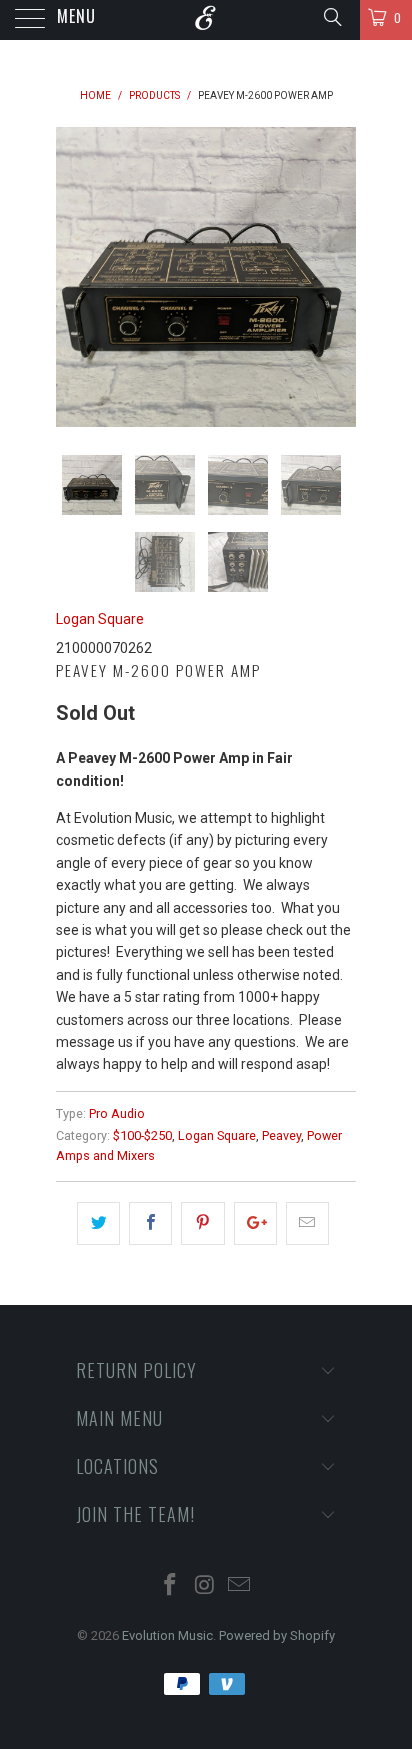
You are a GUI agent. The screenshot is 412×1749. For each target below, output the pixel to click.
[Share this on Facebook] (150, 1223)
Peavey (281, 1135)
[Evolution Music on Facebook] (170, 1586)
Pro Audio (117, 1113)
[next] (337, 277)
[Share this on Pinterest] (202, 1223)
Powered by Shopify (277, 1635)
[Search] (331, 17)
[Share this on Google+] (255, 1223)
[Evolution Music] (206, 20)
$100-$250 (142, 1135)
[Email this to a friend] (307, 1223)
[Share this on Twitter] (98, 1223)
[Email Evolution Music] (240, 1586)
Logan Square (100, 619)
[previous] (75, 277)
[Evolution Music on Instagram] (205, 1586)
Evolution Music (167, 1635)
